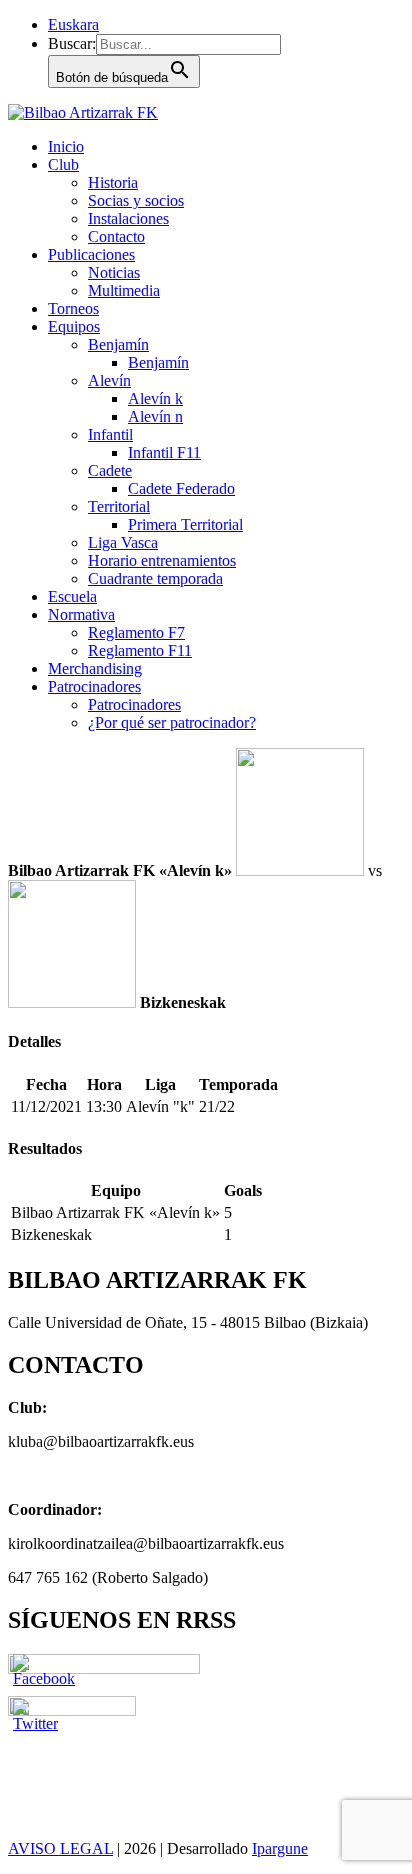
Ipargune (280, 1848)
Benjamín (118, 344)
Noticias (114, 272)
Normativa (81, 614)
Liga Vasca (123, 542)
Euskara (73, 24)
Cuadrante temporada (155, 578)
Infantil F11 (164, 452)
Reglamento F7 (136, 632)
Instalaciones (128, 218)
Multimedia (124, 290)
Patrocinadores (94, 686)
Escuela (72, 596)
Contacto (116, 236)
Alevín (109, 380)
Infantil (110, 434)
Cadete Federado (181, 488)
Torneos (73, 308)
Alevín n (155, 416)
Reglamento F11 (140, 650)
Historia (113, 182)
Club (63, 164)
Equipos (74, 326)
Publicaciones (91, 254)
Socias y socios (136, 200)
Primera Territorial (185, 524)
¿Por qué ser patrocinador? (172, 722)
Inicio (66, 146)
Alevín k (155, 398)
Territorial (119, 506)
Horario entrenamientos (162, 560)
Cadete (110, 470)
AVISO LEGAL (60, 1848)
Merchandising (95, 668)
